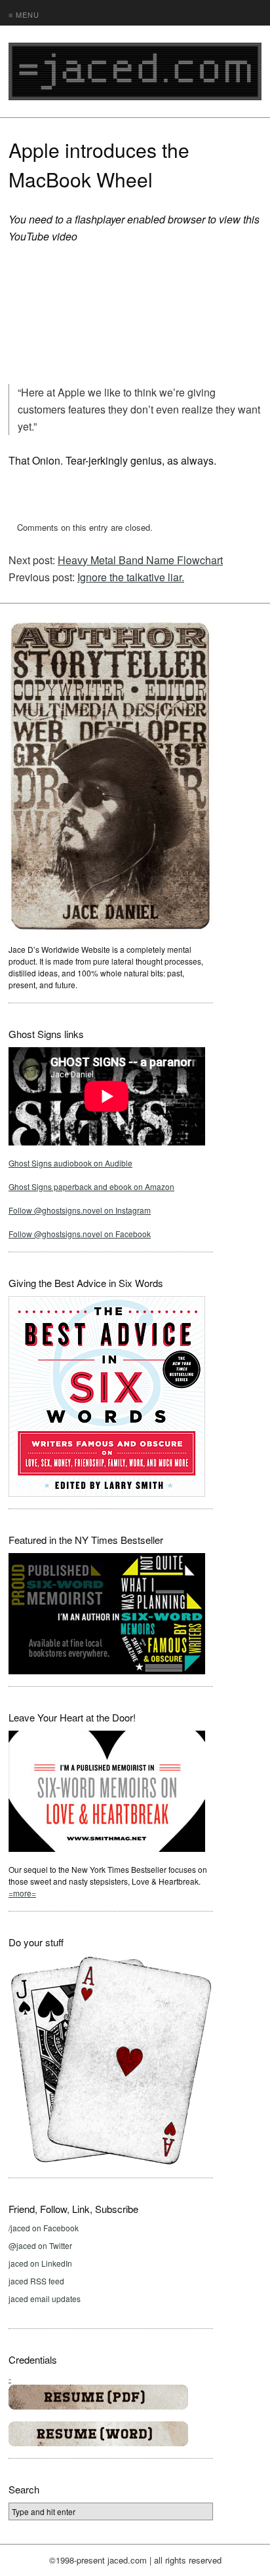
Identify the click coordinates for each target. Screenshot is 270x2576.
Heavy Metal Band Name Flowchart (140, 560)
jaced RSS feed (36, 2281)
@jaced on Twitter (40, 2245)
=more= (22, 1893)
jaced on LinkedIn (40, 2263)
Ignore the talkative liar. (131, 577)
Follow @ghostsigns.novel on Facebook (80, 1234)
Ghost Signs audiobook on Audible (70, 1163)
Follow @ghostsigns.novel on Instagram (80, 1210)
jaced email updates (45, 2298)
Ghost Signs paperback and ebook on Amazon (91, 1186)
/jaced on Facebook (44, 2228)
